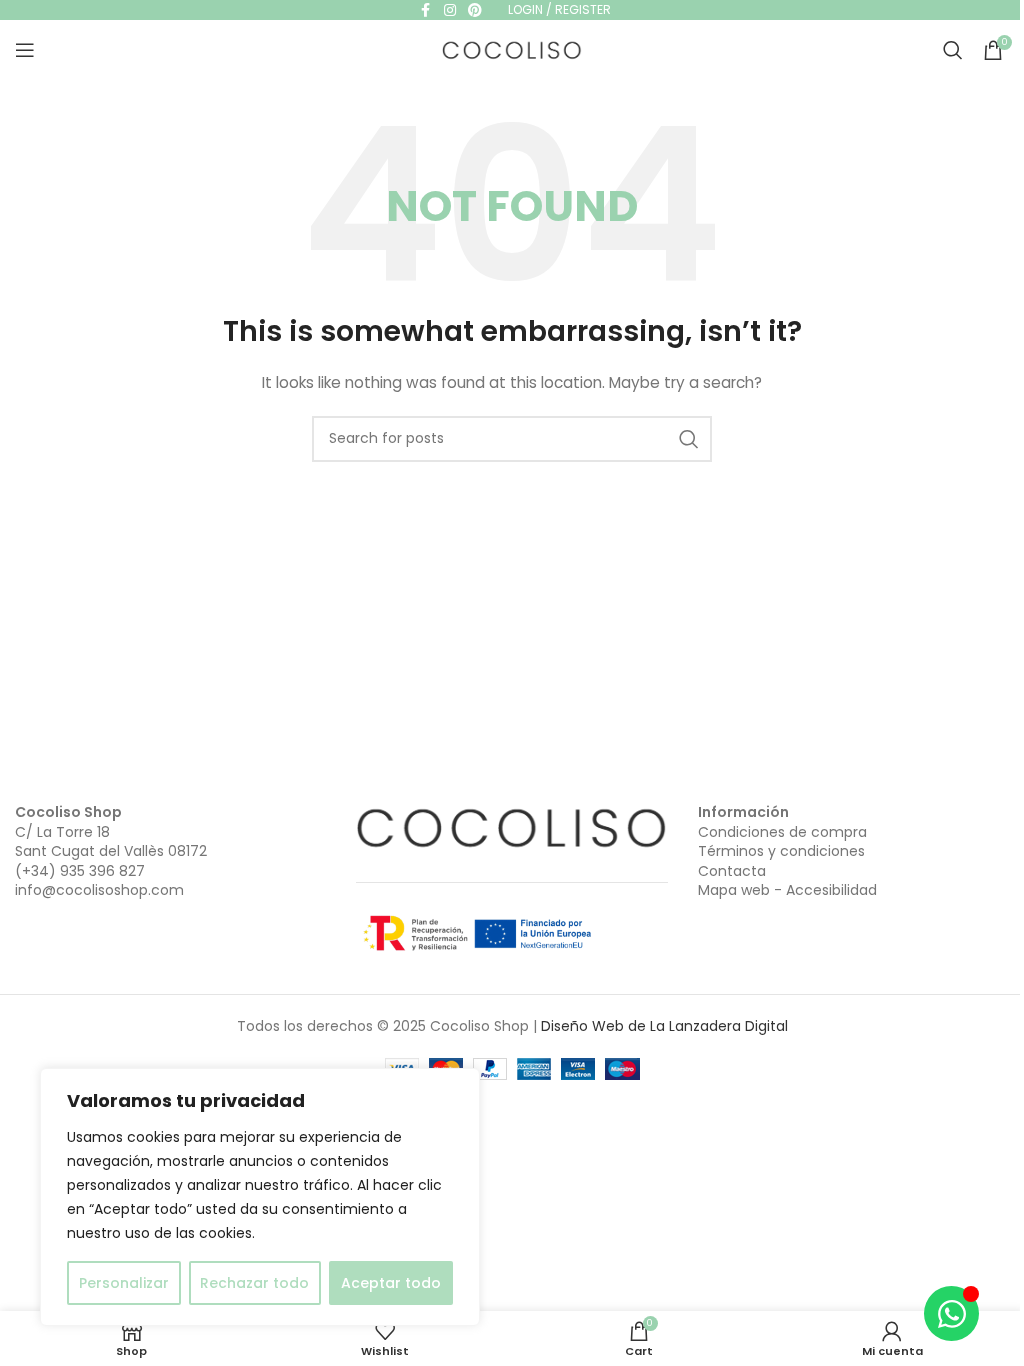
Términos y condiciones (781, 851)
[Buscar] (953, 50)
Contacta (732, 871)
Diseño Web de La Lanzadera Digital (664, 1026)
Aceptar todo (391, 1283)
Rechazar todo (254, 1283)
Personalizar (124, 1283)
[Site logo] (512, 49)
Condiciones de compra (782, 832)
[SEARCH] (689, 439)
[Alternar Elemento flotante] (951, 1313)
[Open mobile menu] (25, 50)
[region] (260, 1197)
